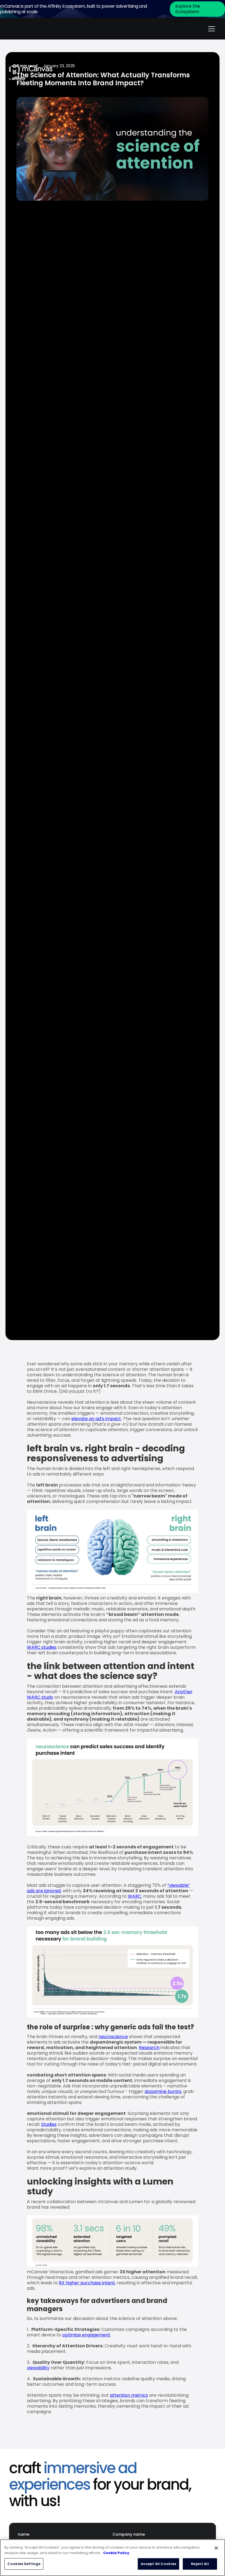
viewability (38, 2368)
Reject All (200, 2564)
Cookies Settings (24, 2564)
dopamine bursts (163, 2091)
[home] (31, 29)
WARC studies (42, 1647)
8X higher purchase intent (87, 2283)
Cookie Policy (116, 2553)
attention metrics (129, 2395)
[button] (210, 29)
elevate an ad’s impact (96, 1419)
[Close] (216, 2548)
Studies (49, 2124)
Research (149, 2048)
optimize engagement (86, 2335)
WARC (135, 1896)
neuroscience (113, 2037)
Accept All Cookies (158, 2564)
